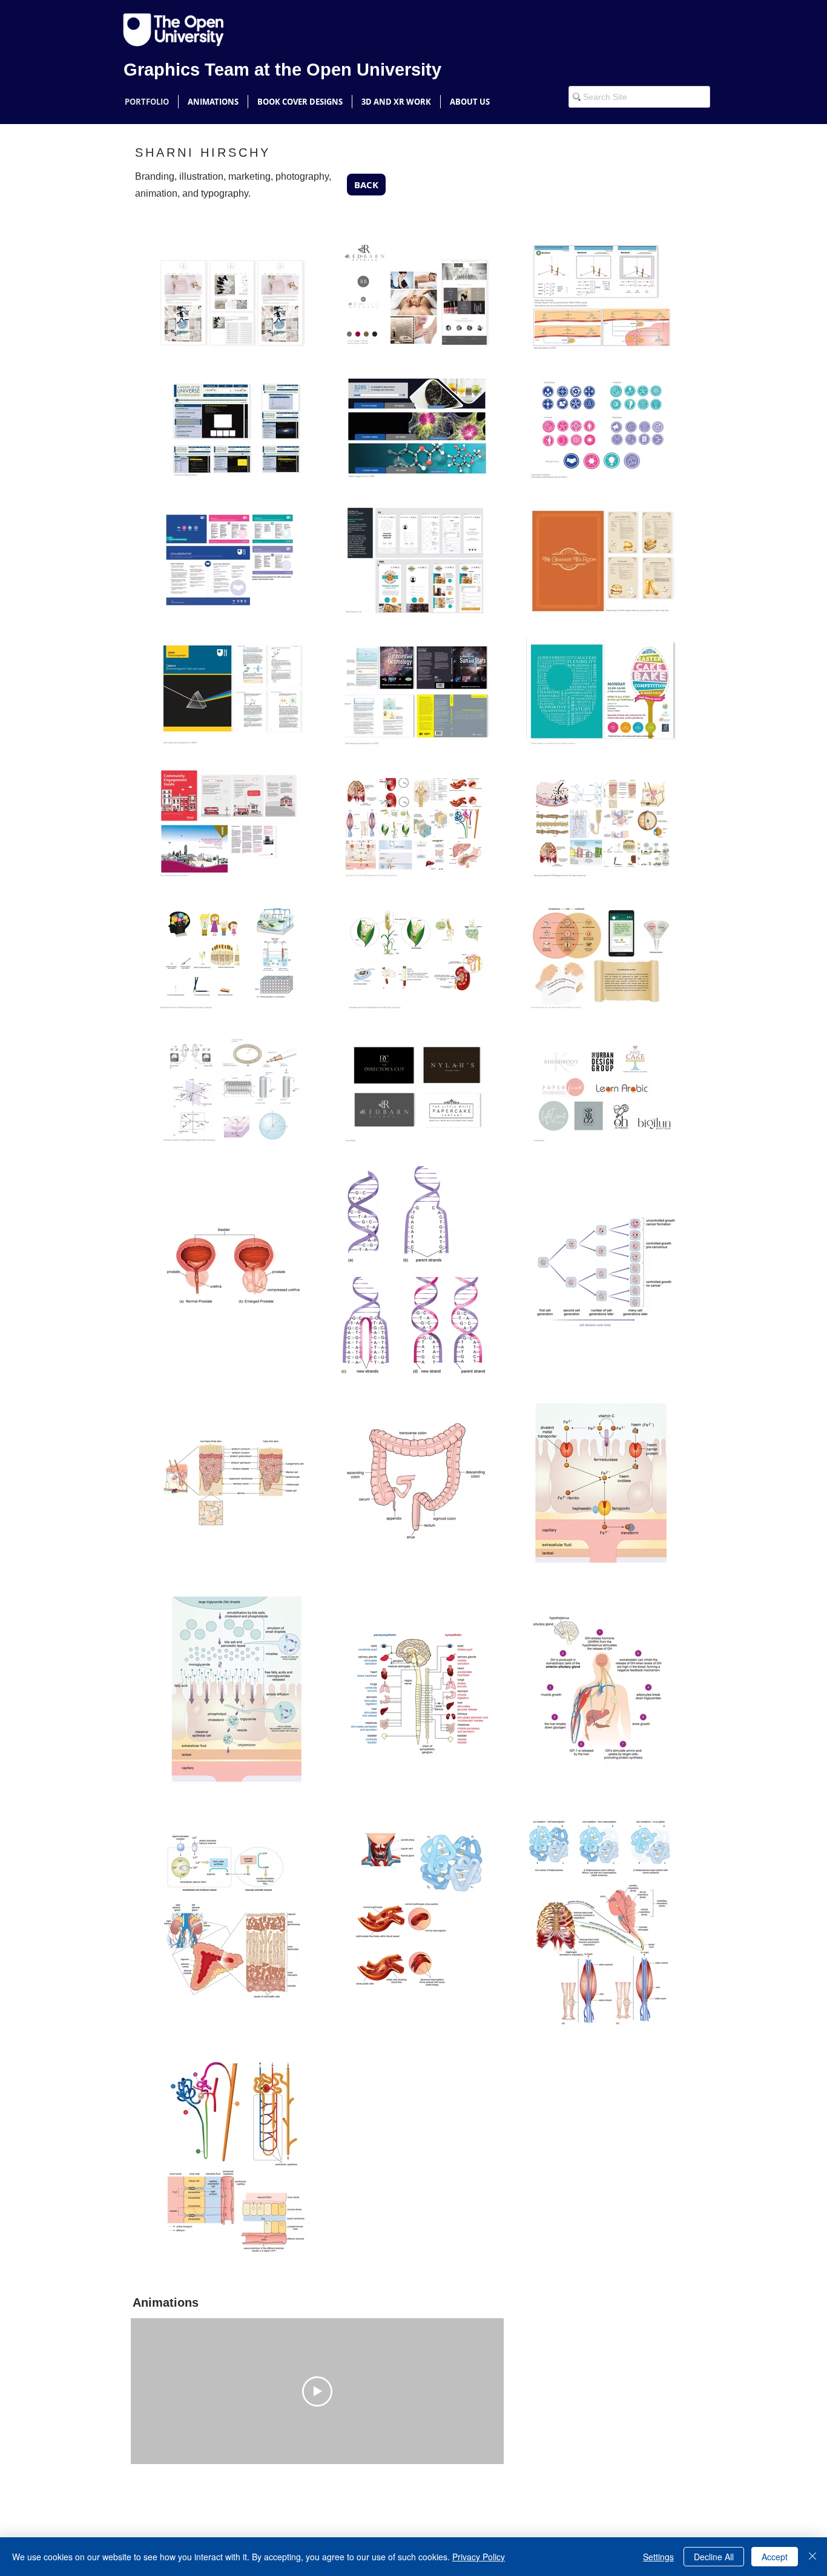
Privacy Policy (479, 2557)
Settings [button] (658, 2557)
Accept (775, 2557)
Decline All (714, 2557)
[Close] (812, 2557)
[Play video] (317, 2391)
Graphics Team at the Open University (282, 70)
